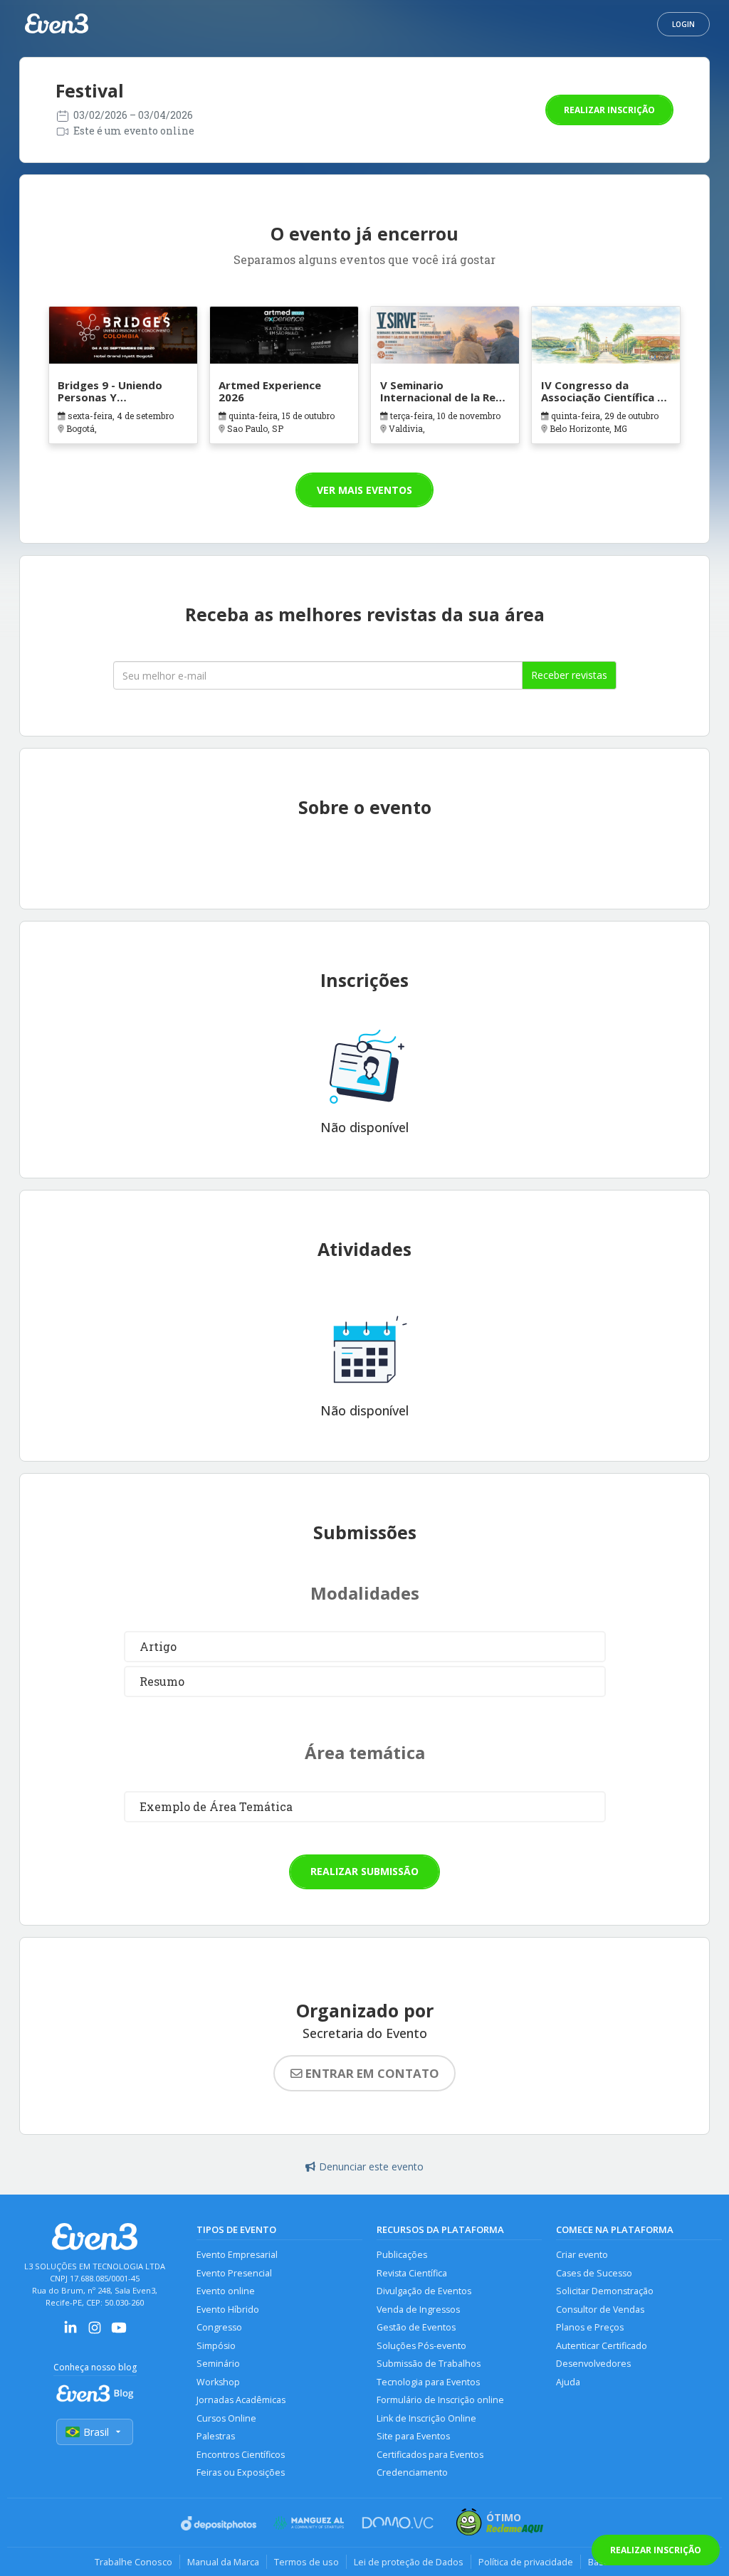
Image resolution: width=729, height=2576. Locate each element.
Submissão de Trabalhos (429, 2364)
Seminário (218, 2364)
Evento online (226, 2291)
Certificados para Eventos (430, 2455)
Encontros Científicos (241, 2455)
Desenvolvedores (593, 2364)
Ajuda (568, 2382)
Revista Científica (412, 2273)
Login (683, 24)
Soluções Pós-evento (421, 2346)
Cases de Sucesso (594, 2273)
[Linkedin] (70, 2332)
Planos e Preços (590, 2327)
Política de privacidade (526, 2562)
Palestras (216, 2436)
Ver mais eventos (364, 490)
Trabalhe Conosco (133, 2562)
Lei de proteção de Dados (409, 2562)
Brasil (96, 2432)
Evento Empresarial (237, 2255)
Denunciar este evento (371, 2166)
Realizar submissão (364, 1871)
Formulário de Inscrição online (440, 2400)
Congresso (219, 2327)
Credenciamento (412, 2472)
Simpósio (216, 2346)
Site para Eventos (413, 2436)
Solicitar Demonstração (605, 2291)
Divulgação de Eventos (424, 2291)
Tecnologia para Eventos (428, 2382)
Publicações (402, 2255)
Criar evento (582, 2255)
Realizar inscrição (609, 110)
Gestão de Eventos (416, 2327)
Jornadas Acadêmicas (241, 2400)
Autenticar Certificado (602, 2346)
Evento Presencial (234, 2273)
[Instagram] (95, 2332)
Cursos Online (226, 2418)
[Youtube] (119, 2332)
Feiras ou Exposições (241, 2472)
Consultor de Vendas (600, 2310)
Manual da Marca (223, 2562)
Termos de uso (306, 2562)
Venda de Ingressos (418, 2310)
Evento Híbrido (228, 2310)
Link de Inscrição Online (426, 2418)
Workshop (218, 2382)
